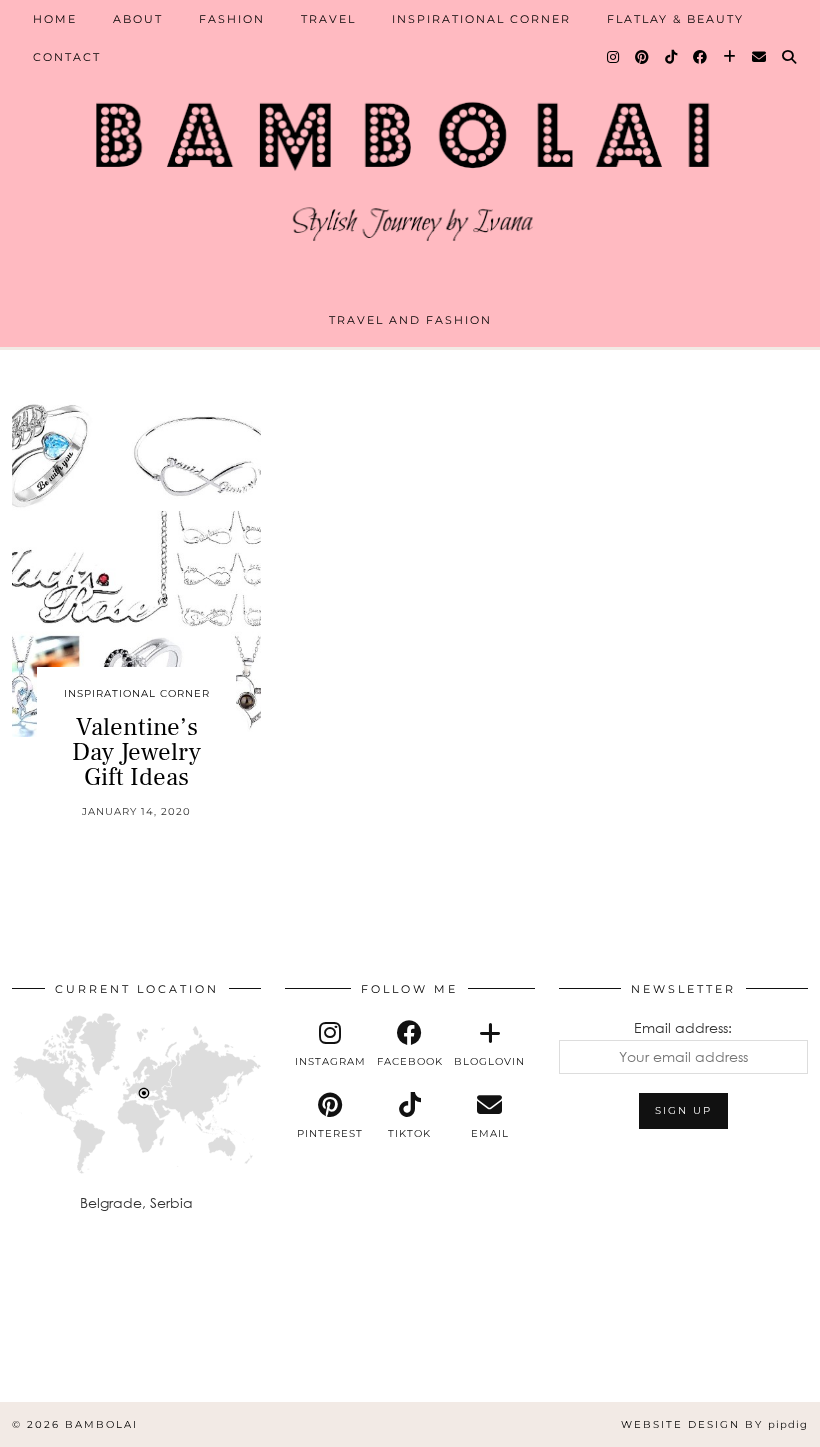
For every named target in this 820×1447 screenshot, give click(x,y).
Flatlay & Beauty (675, 19)
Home (55, 19)
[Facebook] (701, 57)
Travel (328, 19)
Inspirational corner (481, 19)
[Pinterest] (643, 57)
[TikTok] (672, 57)
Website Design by (714, 1424)
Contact (67, 57)
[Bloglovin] (730, 57)
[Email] (760, 57)
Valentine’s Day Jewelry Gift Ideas (136, 752)
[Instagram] (614, 57)
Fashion (232, 19)
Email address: (683, 1027)
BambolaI (101, 1424)
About (138, 19)
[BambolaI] (410, 163)
